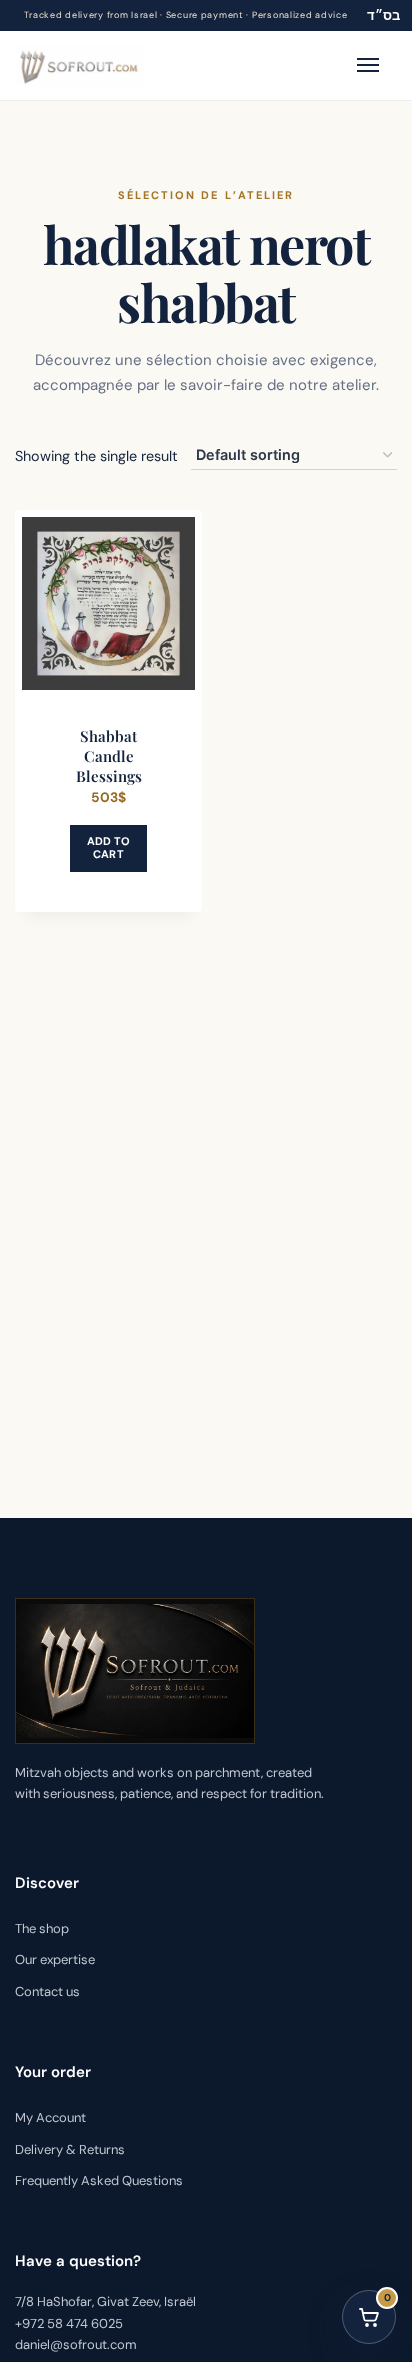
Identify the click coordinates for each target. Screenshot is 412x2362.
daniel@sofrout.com (76, 2344)
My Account (50, 2117)
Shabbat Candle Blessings (109, 756)
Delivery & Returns (70, 2149)
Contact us (47, 1991)
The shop (42, 1928)
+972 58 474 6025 (69, 2323)
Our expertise (55, 1959)
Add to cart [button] (109, 848)
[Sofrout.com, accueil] (79, 65)
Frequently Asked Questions (99, 2180)
